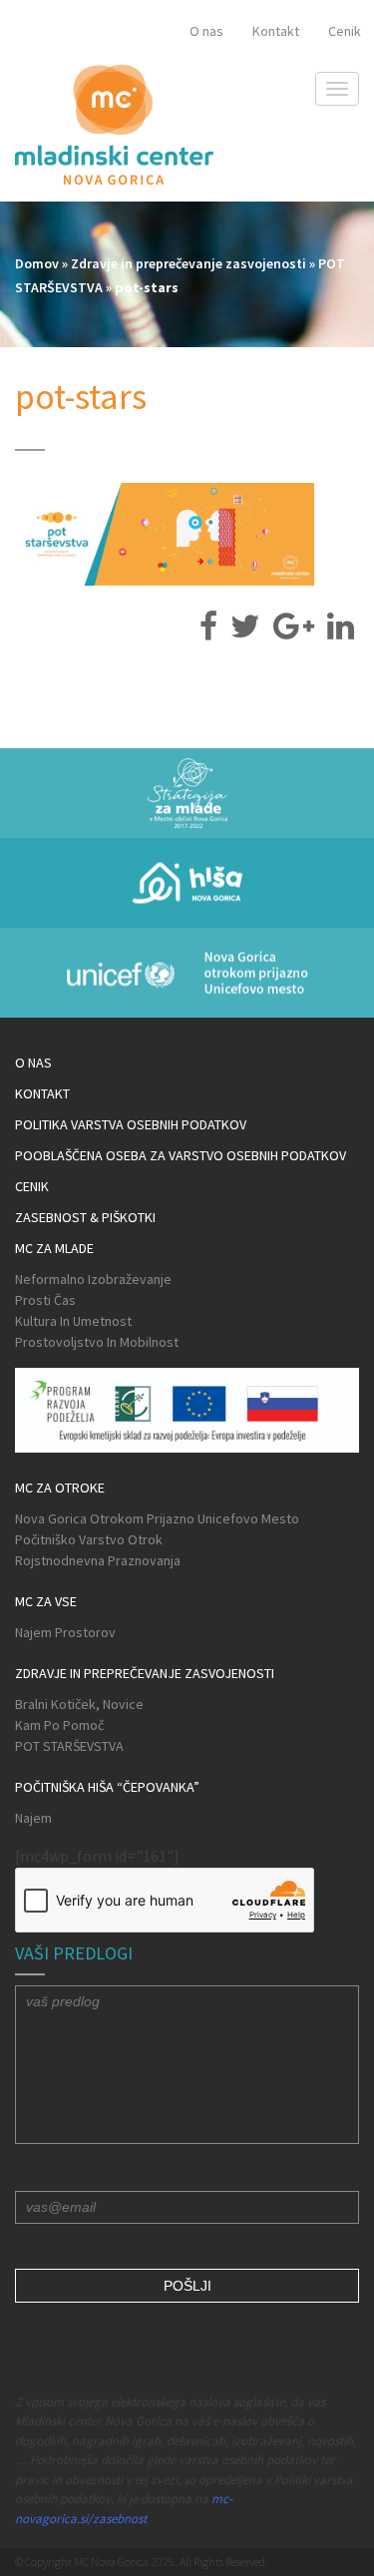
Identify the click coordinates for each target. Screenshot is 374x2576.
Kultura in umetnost (73, 1321)
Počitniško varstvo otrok (89, 1539)
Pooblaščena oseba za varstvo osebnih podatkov (181, 1155)
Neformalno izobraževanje (93, 1279)
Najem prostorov (65, 1632)
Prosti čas (45, 1300)
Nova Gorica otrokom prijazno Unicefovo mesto (157, 1518)
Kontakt (276, 31)
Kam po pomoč (59, 1725)
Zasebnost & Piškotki (85, 1217)
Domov (37, 263)
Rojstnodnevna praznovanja (98, 1560)
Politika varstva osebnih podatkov (131, 1124)
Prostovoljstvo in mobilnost (97, 1342)
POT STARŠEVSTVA (69, 1746)
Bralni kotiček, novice (79, 1704)
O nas (206, 31)
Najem (33, 1818)
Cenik (345, 31)
